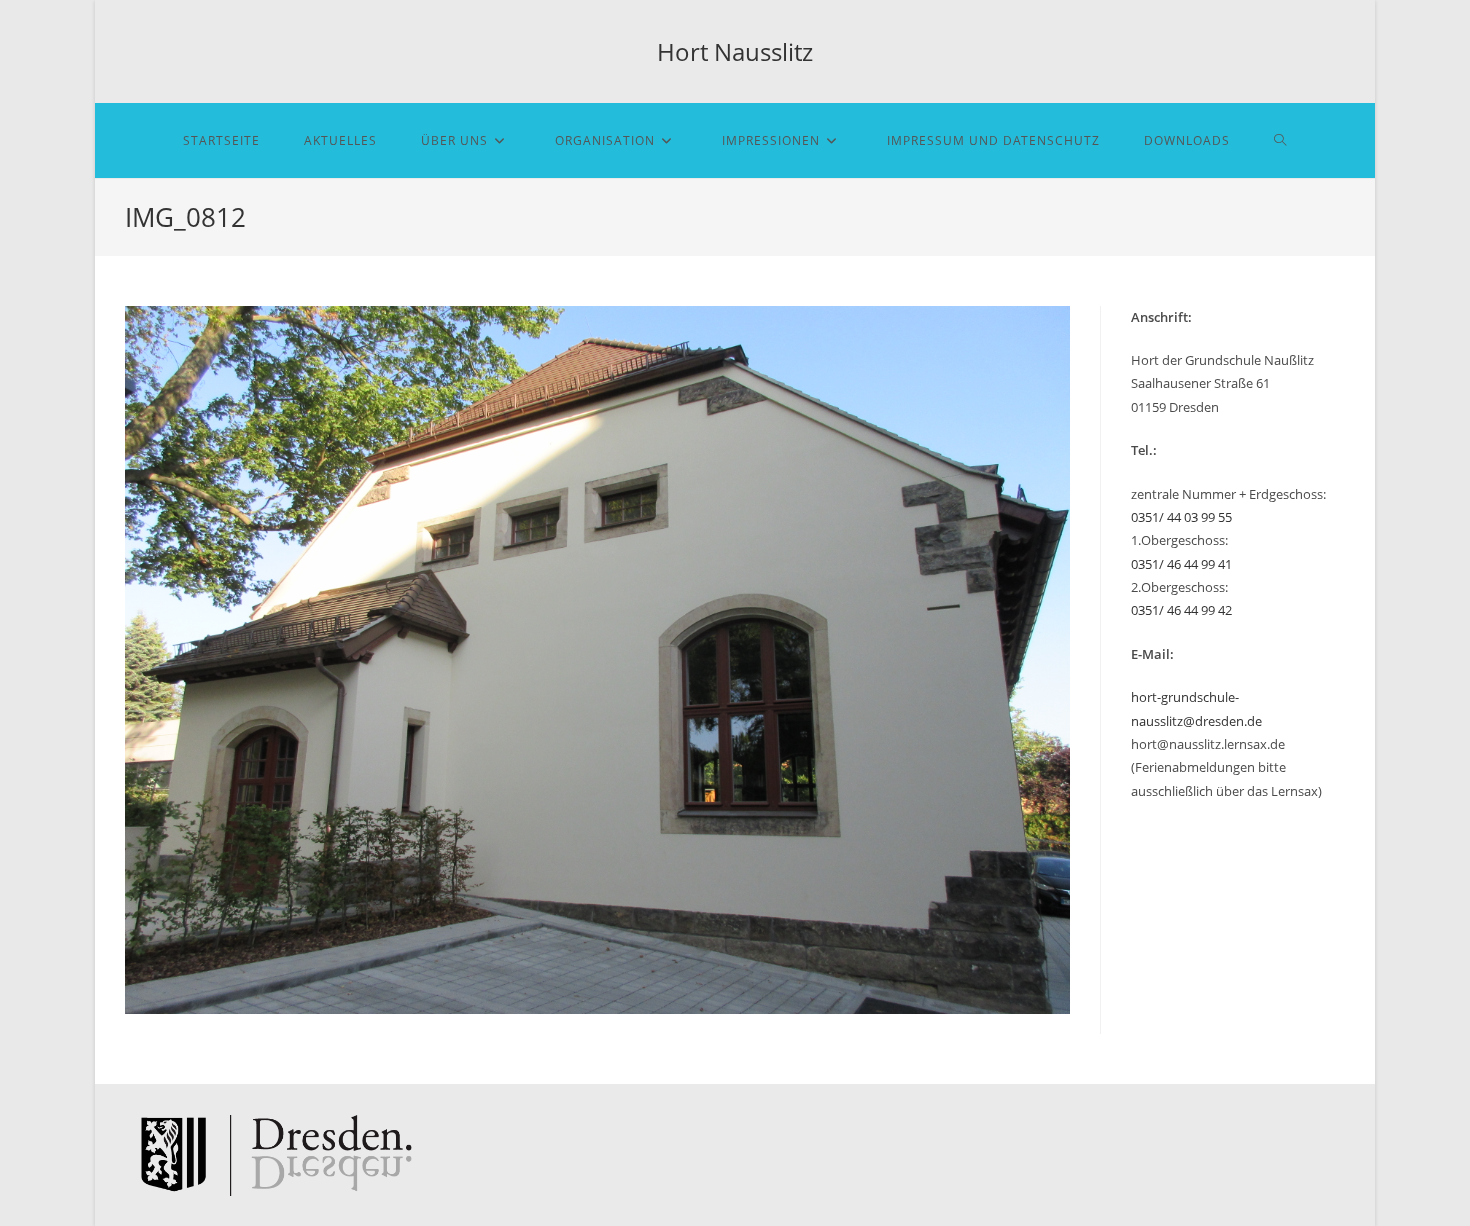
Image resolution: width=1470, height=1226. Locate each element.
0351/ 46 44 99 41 (1181, 564)
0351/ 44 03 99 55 (1181, 517)
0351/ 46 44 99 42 (1181, 610)
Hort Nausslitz (735, 51)
